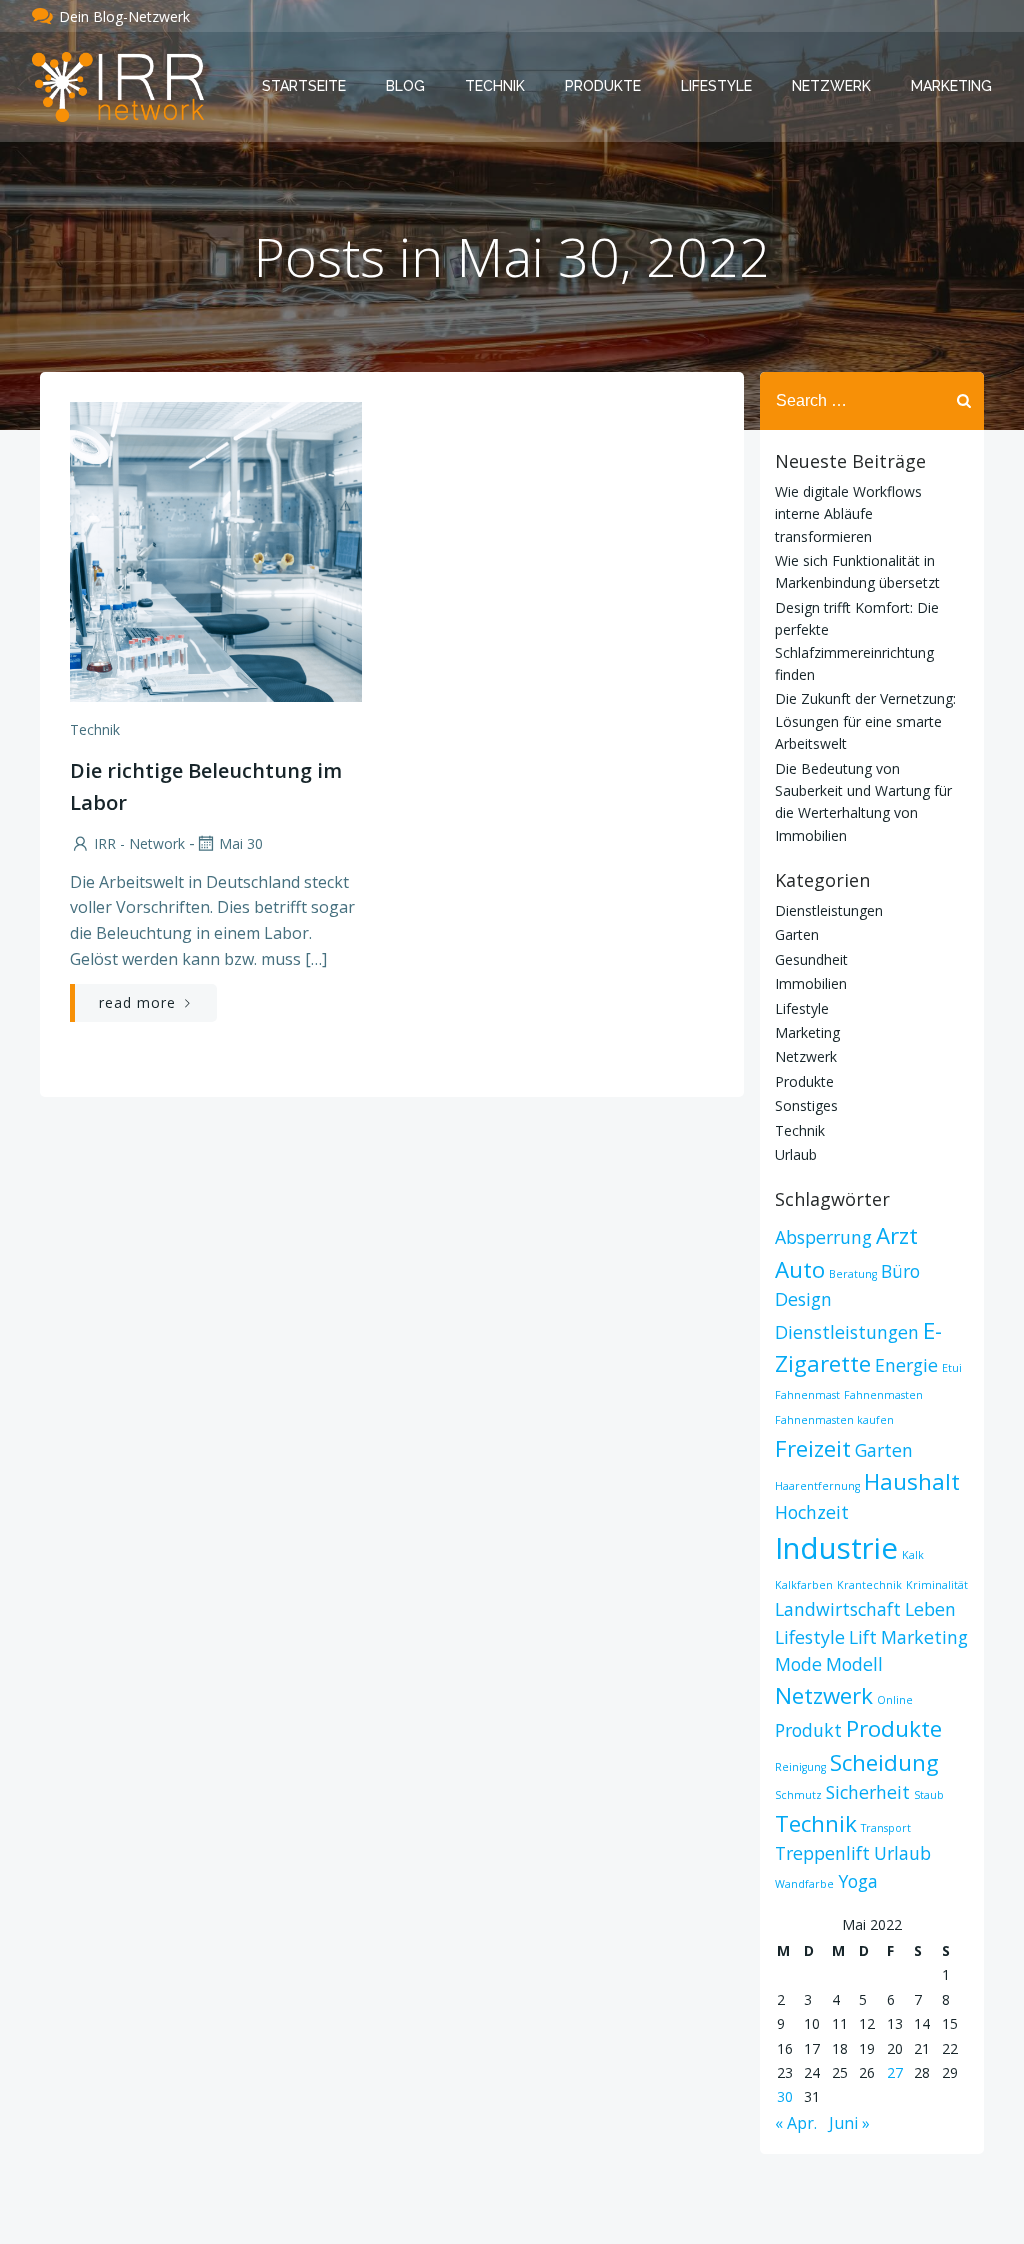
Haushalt (912, 1481)
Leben (930, 1609)
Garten (797, 934)
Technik (495, 86)
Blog (405, 86)
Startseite (304, 86)
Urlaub (796, 1154)
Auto (800, 1269)
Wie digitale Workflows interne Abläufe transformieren (848, 514)
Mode (798, 1664)
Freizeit (813, 1448)
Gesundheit (811, 959)
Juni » (849, 2123)
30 (785, 2096)
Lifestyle (716, 86)
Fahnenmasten (883, 1395)
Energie (906, 1365)
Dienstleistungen (829, 910)
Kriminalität (937, 1585)
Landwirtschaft (838, 1609)
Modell (854, 1664)
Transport (886, 1828)
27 (895, 2072)
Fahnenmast (807, 1395)
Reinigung (800, 1767)
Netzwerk (831, 86)
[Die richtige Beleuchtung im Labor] (216, 550)
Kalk (913, 1555)
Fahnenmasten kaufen (834, 1420)
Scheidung (884, 1762)
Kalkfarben (804, 1585)
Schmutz (798, 1795)
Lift (863, 1637)
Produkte (603, 86)
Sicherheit (868, 1792)
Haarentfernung (817, 1486)
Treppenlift (822, 1853)
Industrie (836, 1548)
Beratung (853, 1274)
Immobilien (811, 983)
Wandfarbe (804, 1884)
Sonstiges (806, 1105)
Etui (952, 1368)
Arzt (897, 1235)
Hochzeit (812, 1512)
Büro (900, 1271)
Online (895, 1700)
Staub (929, 1795)
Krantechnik (869, 1585)
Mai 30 (241, 843)
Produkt (808, 1730)
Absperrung (823, 1237)
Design (803, 1299)
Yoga (858, 1881)
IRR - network (139, 843)
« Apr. (796, 2123)
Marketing (951, 86)
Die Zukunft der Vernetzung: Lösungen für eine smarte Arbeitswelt (865, 721)
